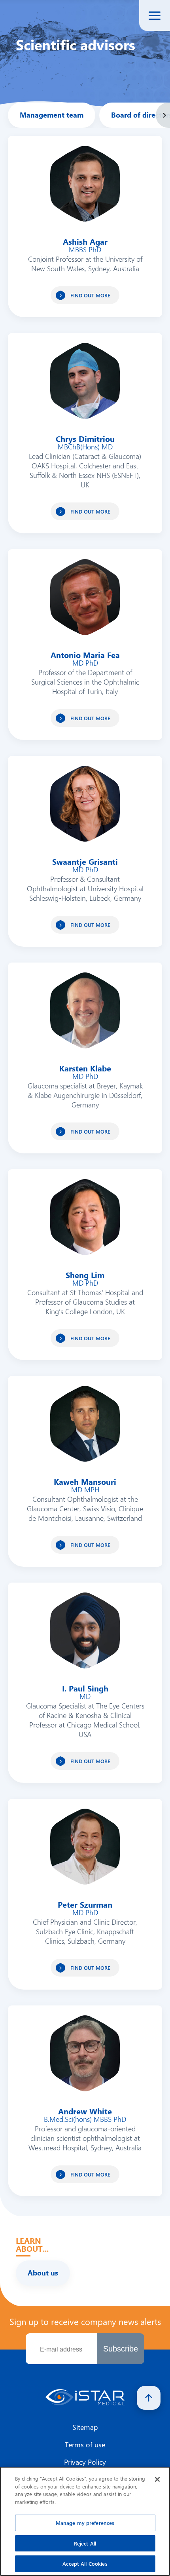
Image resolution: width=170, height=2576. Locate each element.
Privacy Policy (85, 2462)
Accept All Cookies (85, 2564)
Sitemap (85, 2427)
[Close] (157, 2479)
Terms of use (85, 2445)
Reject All (85, 2543)
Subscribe (121, 2349)
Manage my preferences (85, 2523)
